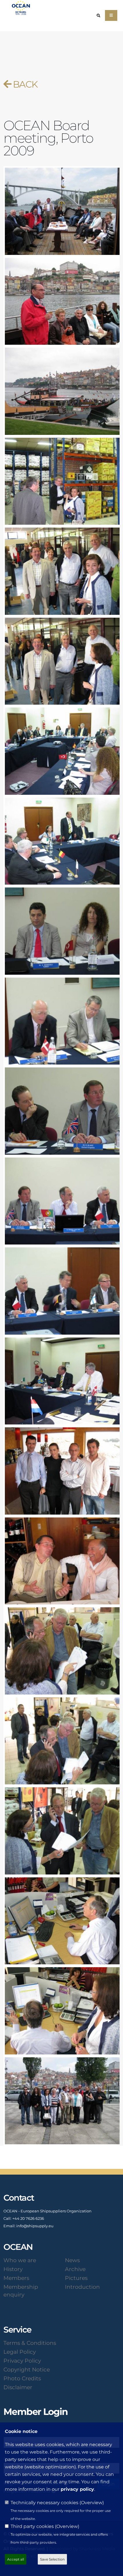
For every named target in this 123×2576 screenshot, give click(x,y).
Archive (75, 2269)
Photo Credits (22, 2378)
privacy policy (77, 2489)
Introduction (82, 2287)
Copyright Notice (27, 2369)
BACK (24, 84)
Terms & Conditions (30, 2343)
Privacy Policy (22, 2361)
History (13, 2269)
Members (16, 2278)
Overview (92, 2503)
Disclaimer (18, 2387)
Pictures (76, 2278)
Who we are (20, 2260)
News (72, 2260)
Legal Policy (20, 2352)
